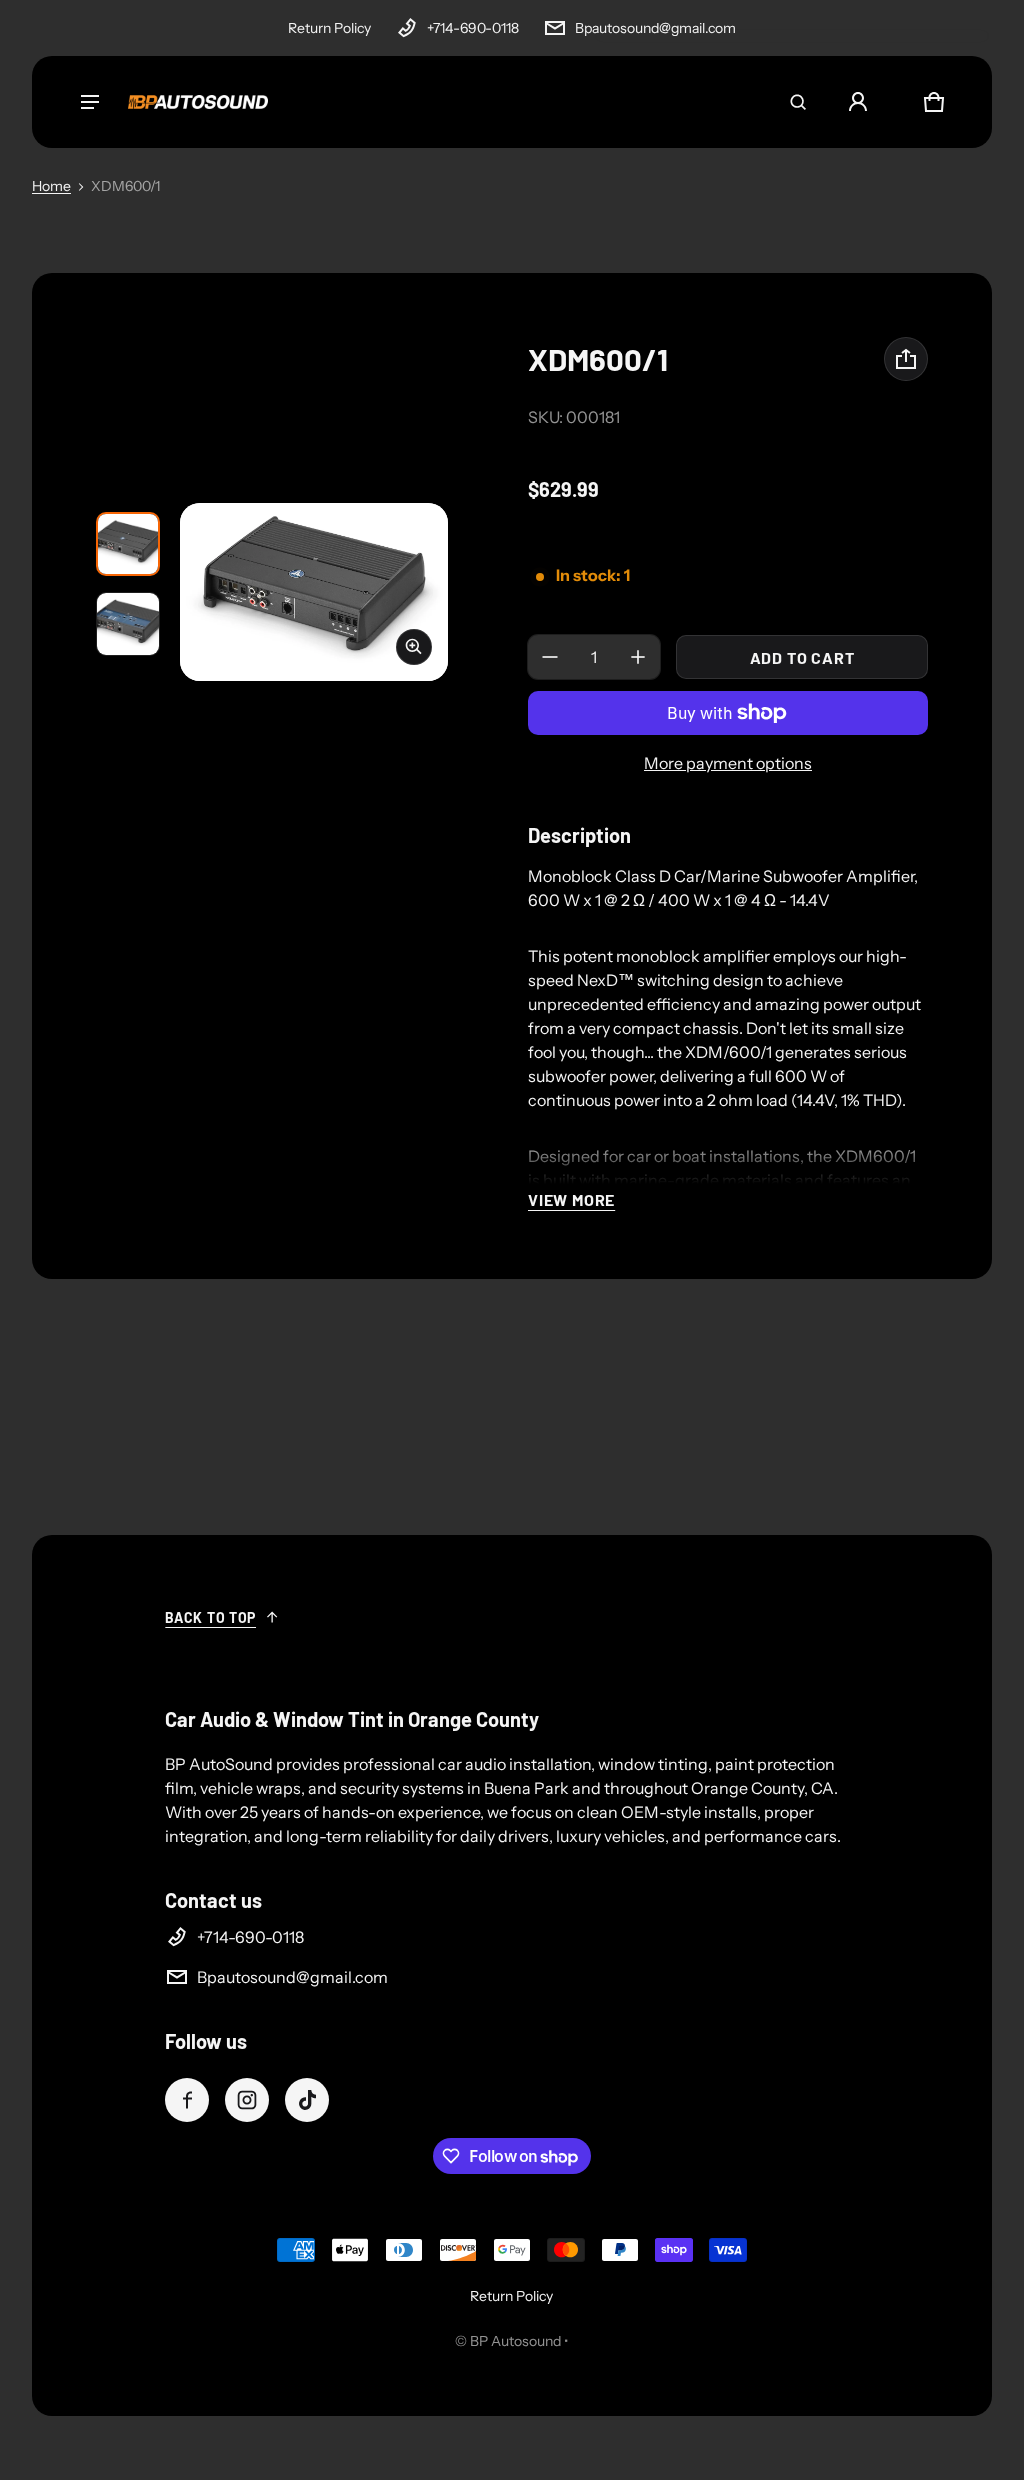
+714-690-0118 (473, 28)
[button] (798, 102)
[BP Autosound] (198, 102)
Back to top (210, 1617)
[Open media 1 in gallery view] (128, 544)
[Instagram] (247, 2100)
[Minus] (550, 657)
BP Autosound (515, 2341)
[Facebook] (187, 2100)
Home (51, 186)
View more (571, 1199)
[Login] (858, 102)
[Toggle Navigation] (90, 102)
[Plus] (638, 657)
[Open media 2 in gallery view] (128, 624)
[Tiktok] (307, 2100)
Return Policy (329, 28)
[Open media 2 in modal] (314, 592)
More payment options (728, 763)
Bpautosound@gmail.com (655, 28)
